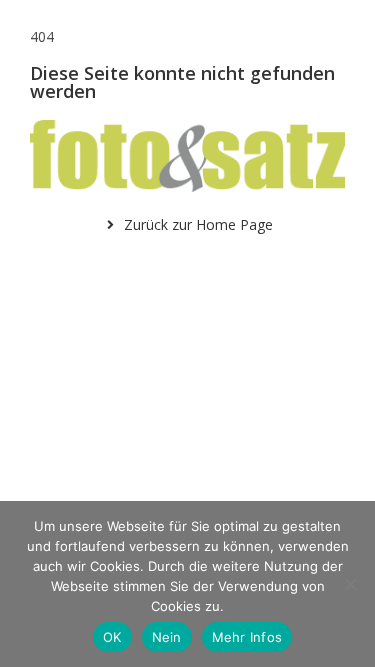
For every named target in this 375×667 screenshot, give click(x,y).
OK (112, 637)
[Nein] (350, 584)
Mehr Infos (247, 637)
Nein (167, 637)
